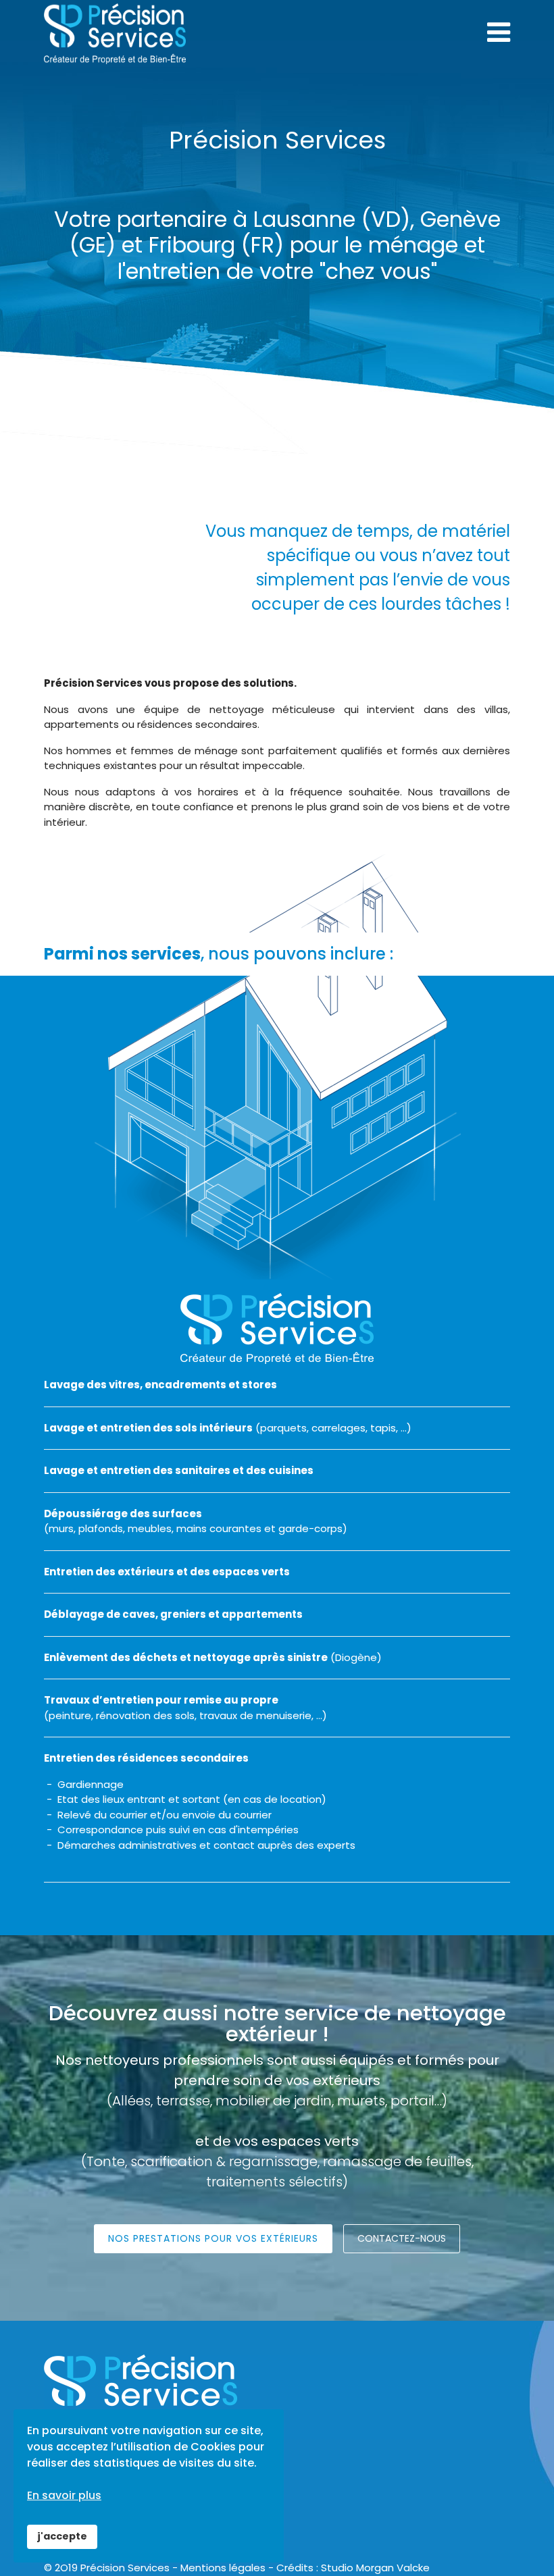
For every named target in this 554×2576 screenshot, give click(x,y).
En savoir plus (64, 2495)
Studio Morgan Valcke (375, 2568)
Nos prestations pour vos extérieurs (213, 2238)
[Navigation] (499, 32)
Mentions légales (223, 2568)
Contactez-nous (402, 2238)
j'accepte (62, 2536)
